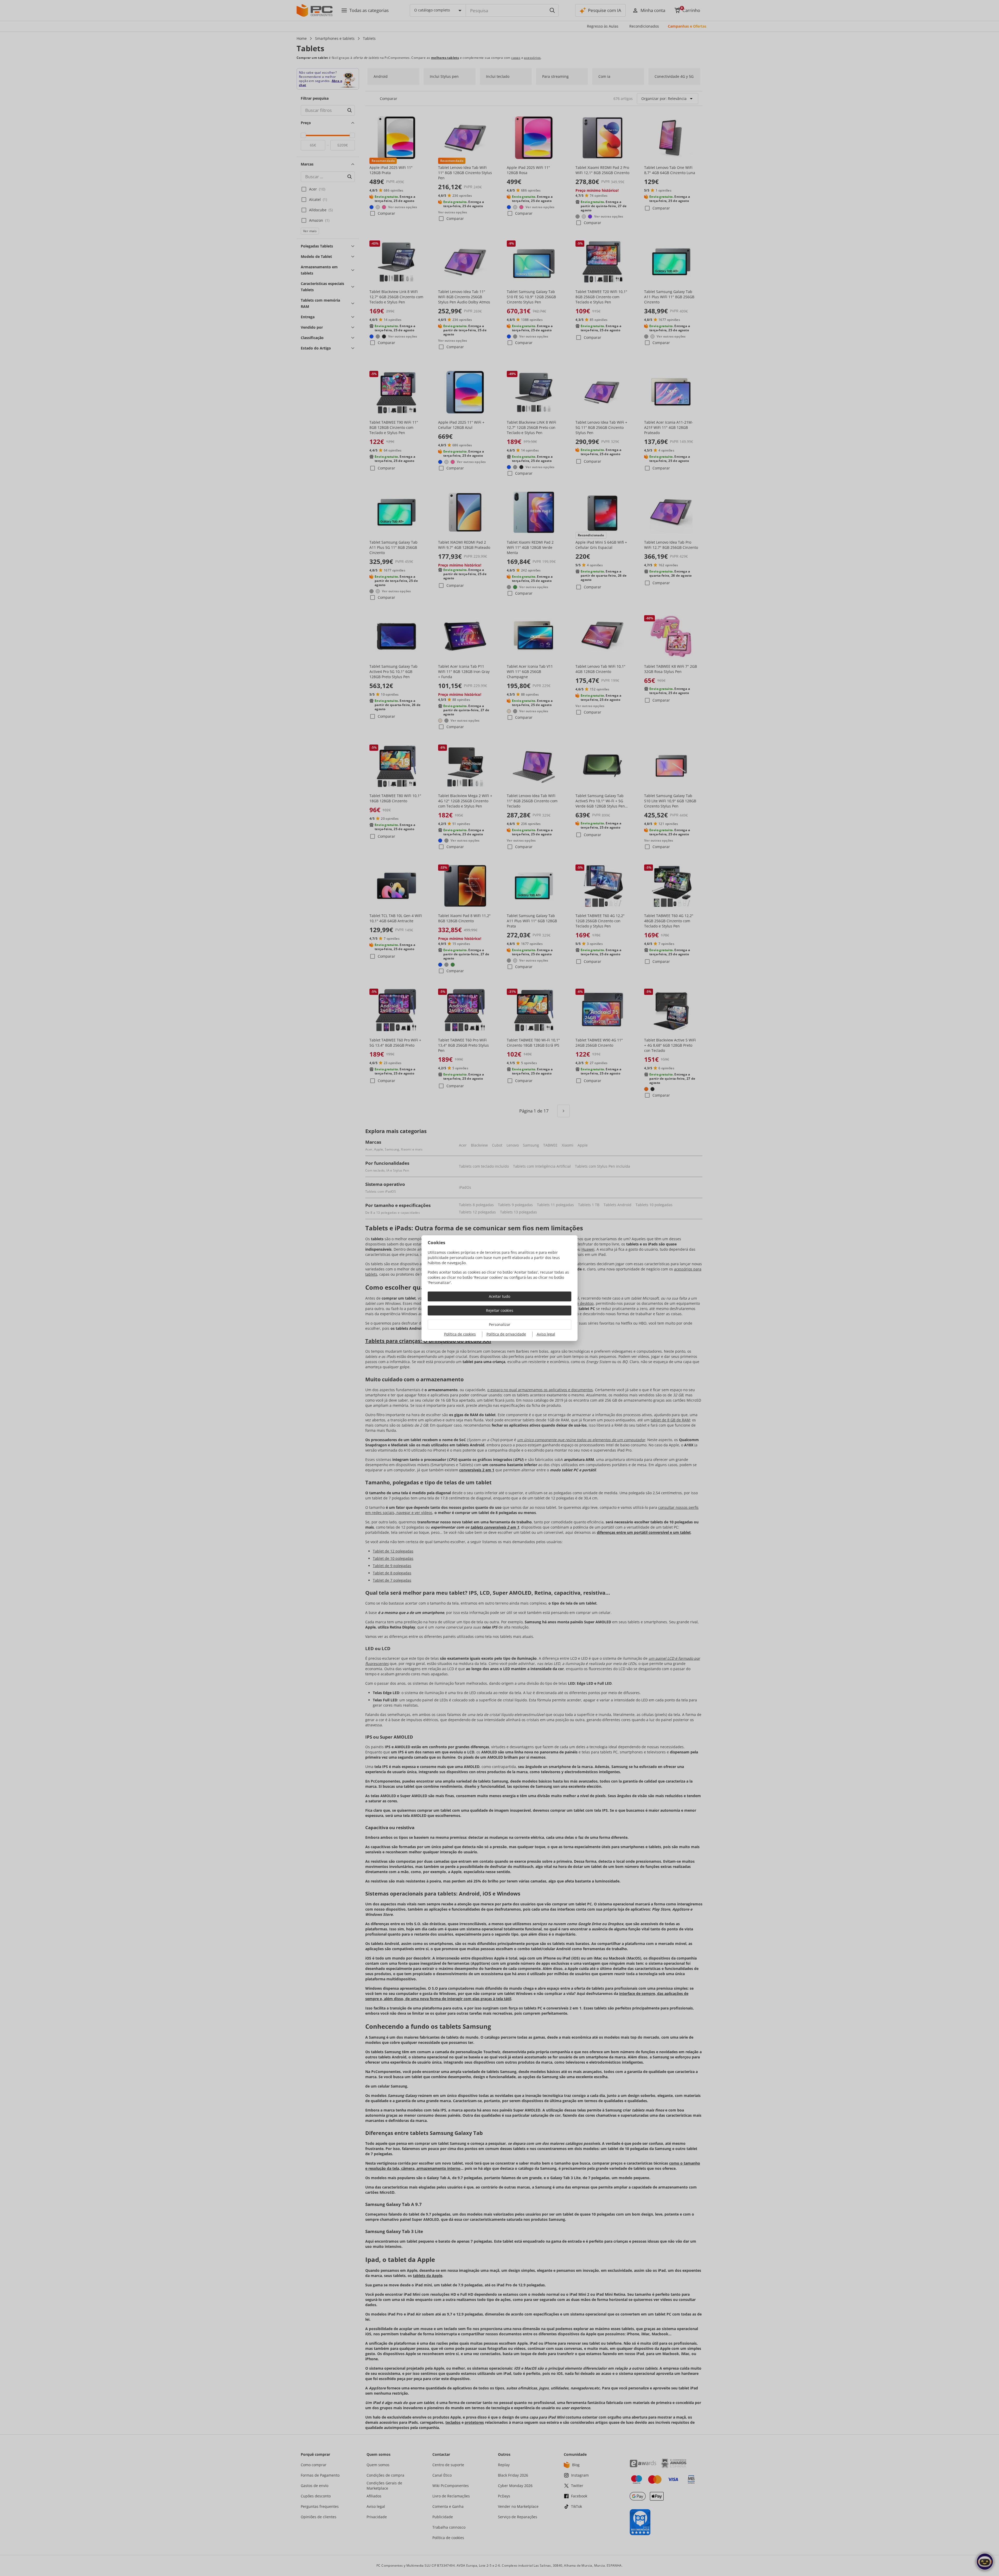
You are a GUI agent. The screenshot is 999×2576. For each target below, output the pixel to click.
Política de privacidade (506, 1334)
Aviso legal (546, 1334)
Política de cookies (460, 1334)
